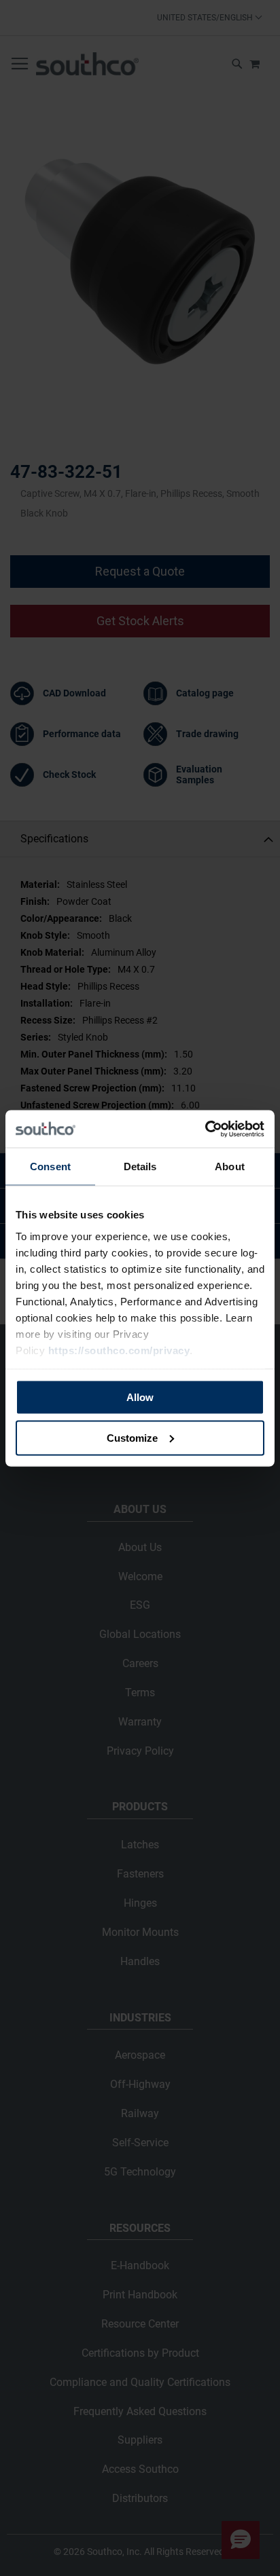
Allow (140, 1397)
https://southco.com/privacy (119, 1350)
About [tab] (230, 1166)
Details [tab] (140, 1166)
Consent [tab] (50, 1166)
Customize (132, 1437)
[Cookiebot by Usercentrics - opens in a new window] (205, 1129)
